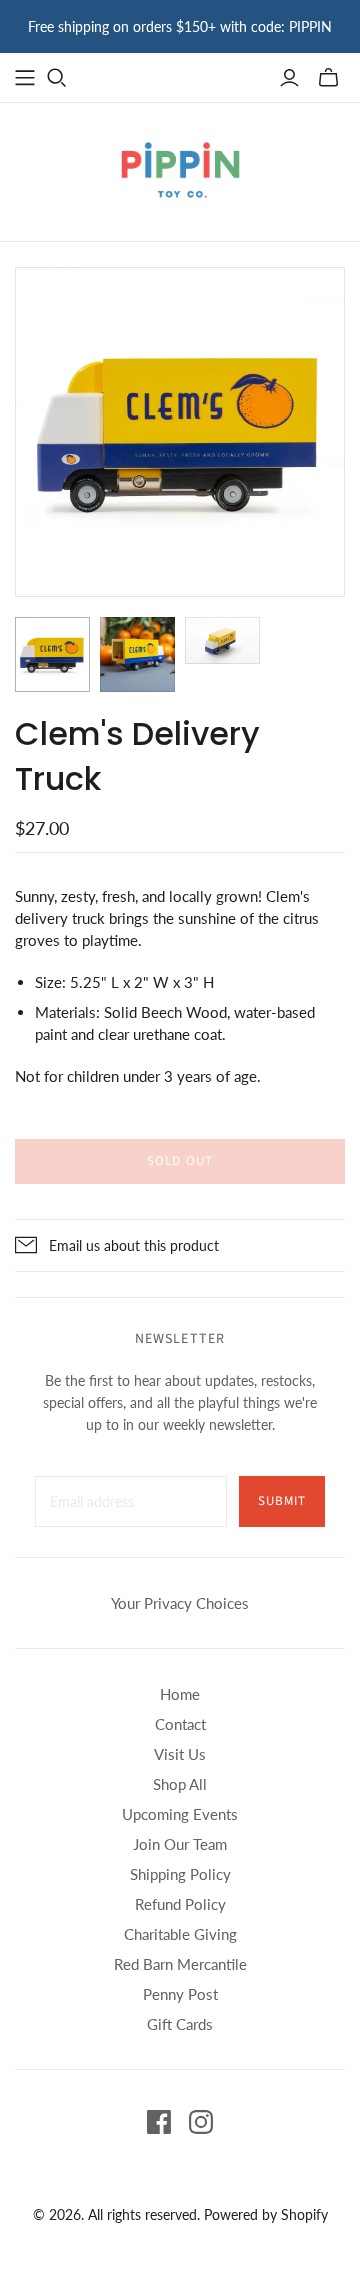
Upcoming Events (180, 1814)
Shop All (180, 1784)
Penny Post (180, 1994)
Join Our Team (180, 1844)
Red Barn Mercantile (180, 1964)
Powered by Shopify (266, 2214)
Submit (282, 1501)
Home (180, 1694)
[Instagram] (201, 2122)
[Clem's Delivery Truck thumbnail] (52, 654)
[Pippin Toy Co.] (180, 168)
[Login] (289, 78)
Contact (180, 1724)
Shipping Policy (180, 1874)
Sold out (179, 1161)
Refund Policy (180, 1904)
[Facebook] (159, 2122)
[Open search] (57, 78)
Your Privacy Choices (180, 1603)
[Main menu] (25, 78)
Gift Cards (180, 2024)
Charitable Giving (180, 1934)
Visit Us (180, 1754)
